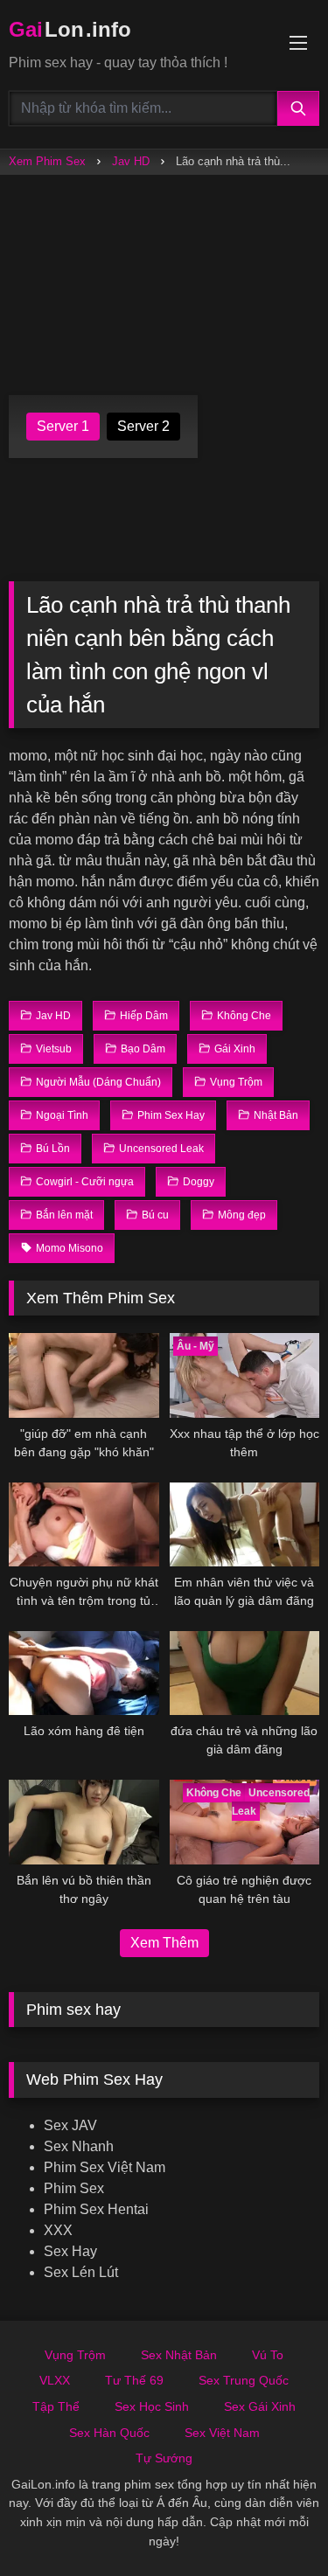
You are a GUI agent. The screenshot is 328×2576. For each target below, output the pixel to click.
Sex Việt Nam (222, 2433)
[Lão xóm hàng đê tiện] (84, 1673)
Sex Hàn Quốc (109, 2433)
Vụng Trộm (75, 2355)
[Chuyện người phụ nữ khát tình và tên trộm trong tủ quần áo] (84, 1524)
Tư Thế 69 (134, 2380)
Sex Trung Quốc (244, 2380)
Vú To (268, 2355)
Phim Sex (74, 2188)
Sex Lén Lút (81, 2272)
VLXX (55, 2380)
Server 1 (63, 426)
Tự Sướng (164, 2458)
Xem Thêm (164, 1943)
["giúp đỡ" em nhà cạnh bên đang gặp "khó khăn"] (84, 1375)
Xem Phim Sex (47, 161)
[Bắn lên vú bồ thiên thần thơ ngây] (84, 1822)
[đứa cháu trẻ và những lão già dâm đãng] (245, 1673)
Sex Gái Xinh (260, 2406)
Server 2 (143, 426)
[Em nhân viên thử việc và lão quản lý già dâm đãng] (245, 1524)
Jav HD (131, 161)
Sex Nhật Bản (179, 2355)
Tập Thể (56, 2406)
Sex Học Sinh (152, 2406)
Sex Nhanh (79, 2146)
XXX (58, 2230)
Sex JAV (70, 2125)
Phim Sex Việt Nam (105, 2167)
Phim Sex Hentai (96, 2209)
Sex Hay (70, 2251)
